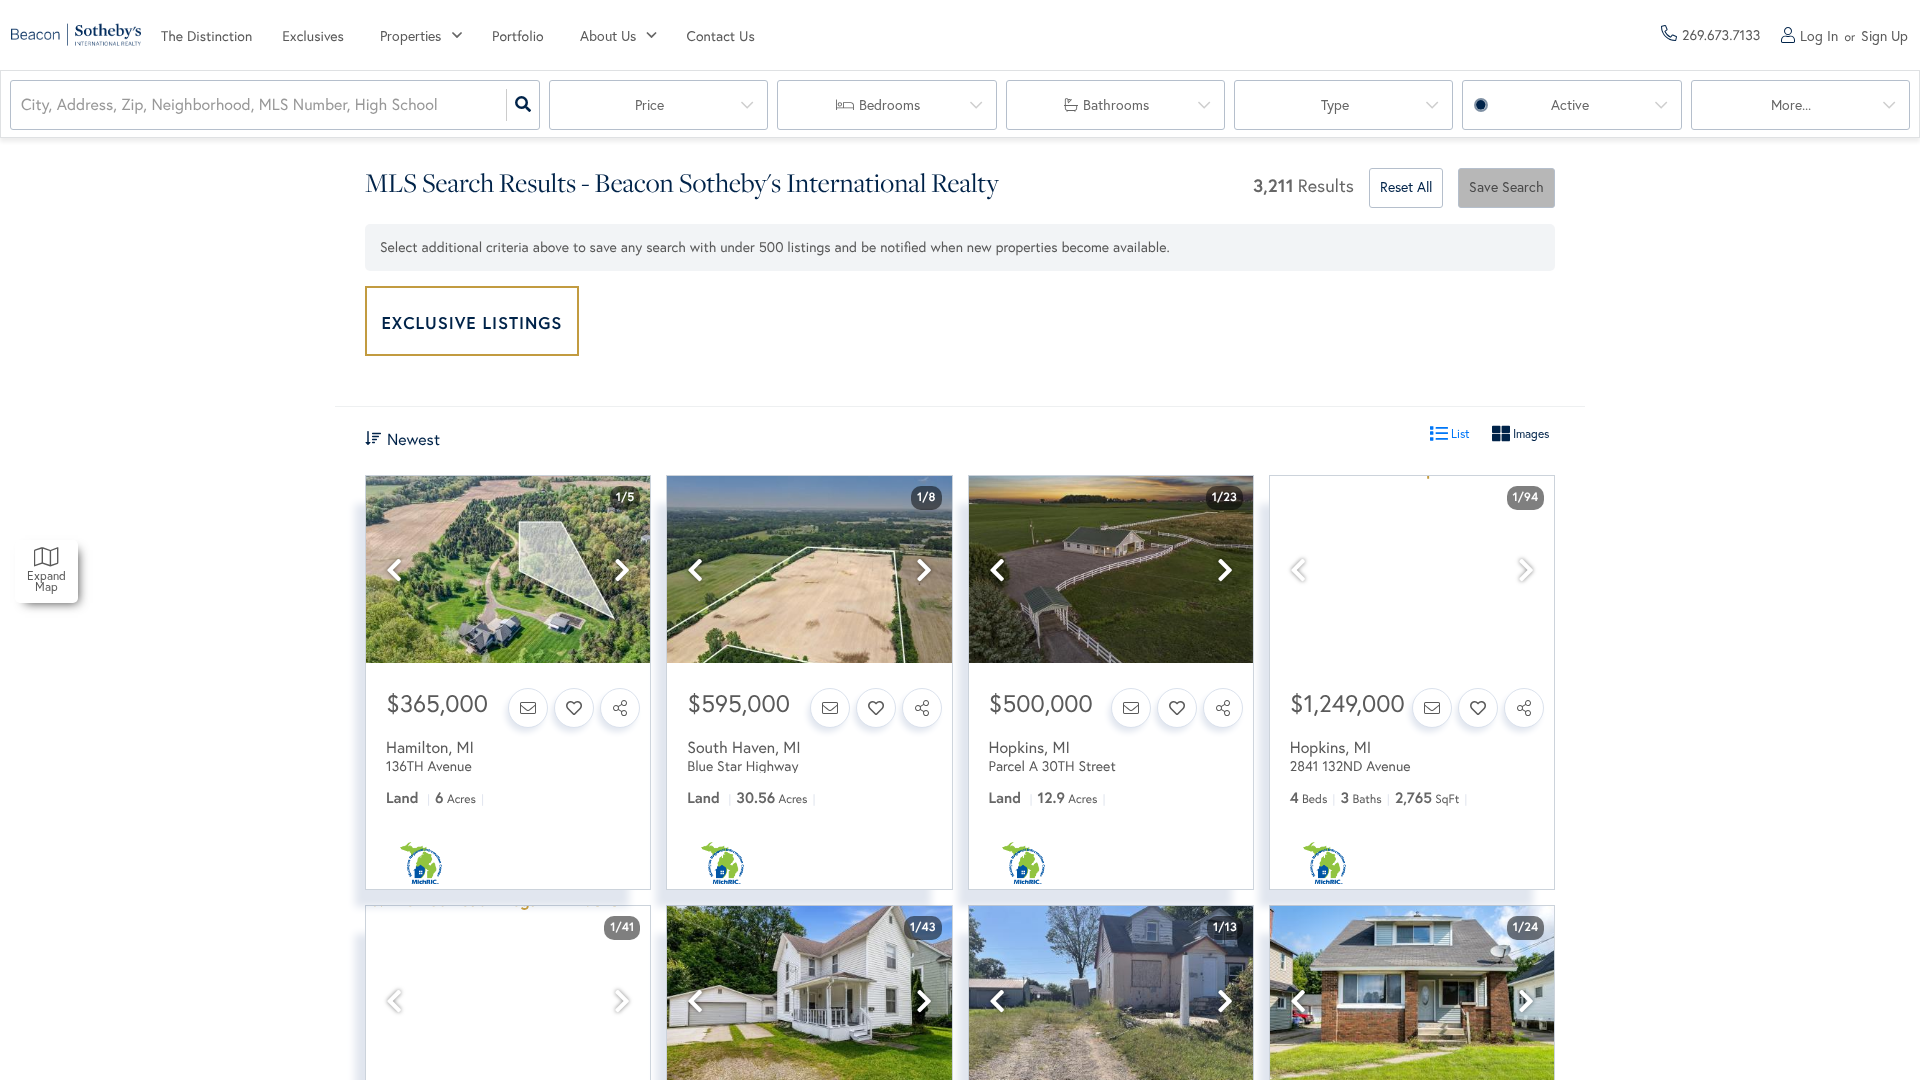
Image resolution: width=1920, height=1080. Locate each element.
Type (1335, 105)
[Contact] (528, 708)
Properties (410, 36)
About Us (608, 36)
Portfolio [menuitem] (518, 36)
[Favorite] (574, 708)
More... (1791, 105)
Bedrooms (889, 105)
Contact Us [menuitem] (721, 36)
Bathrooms (1116, 105)
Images (1529, 433)
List (1459, 433)
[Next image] (622, 570)
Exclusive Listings (472, 322)
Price (649, 105)
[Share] (620, 708)
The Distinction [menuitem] (206, 36)
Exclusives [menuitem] (313, 36)
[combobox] (23, 105)
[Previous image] (394, 570)
